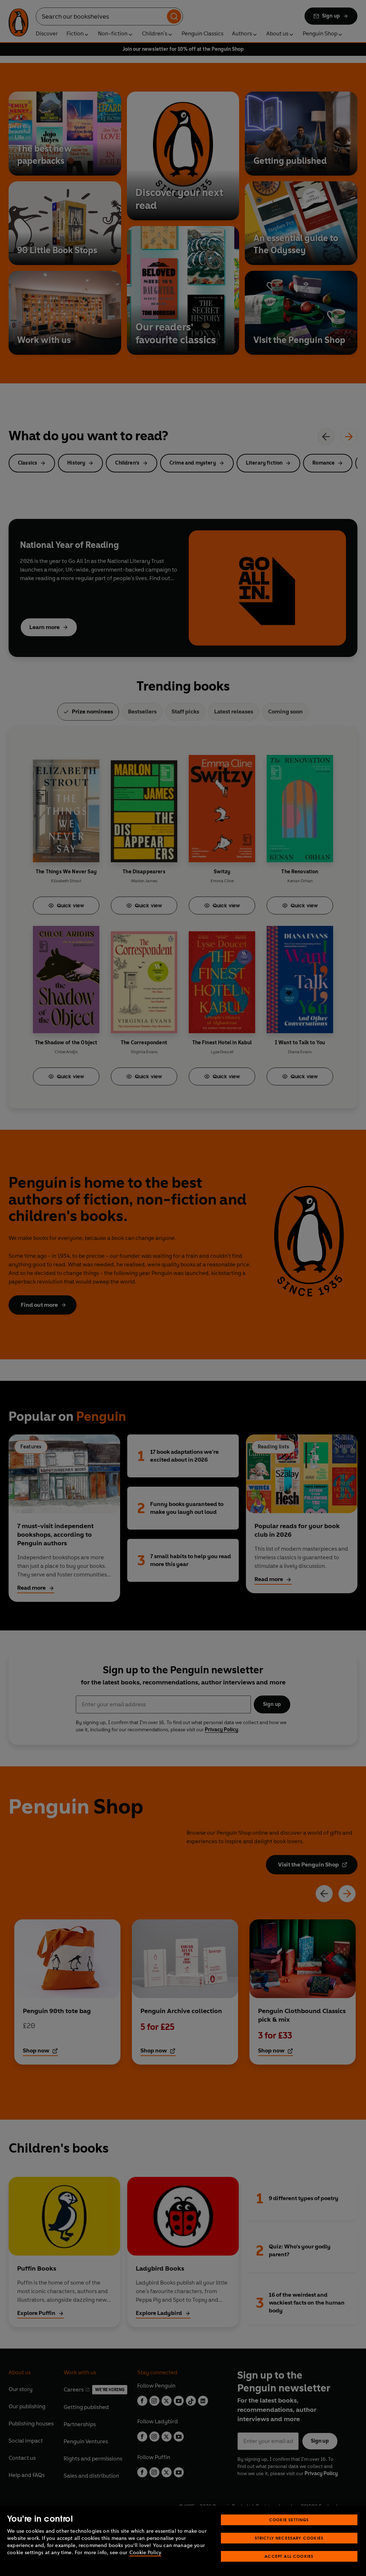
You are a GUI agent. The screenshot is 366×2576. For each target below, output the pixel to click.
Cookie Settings (289, 2520)
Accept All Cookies (289, 2556)
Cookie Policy (145, 2553)
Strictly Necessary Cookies (289, 2538)
